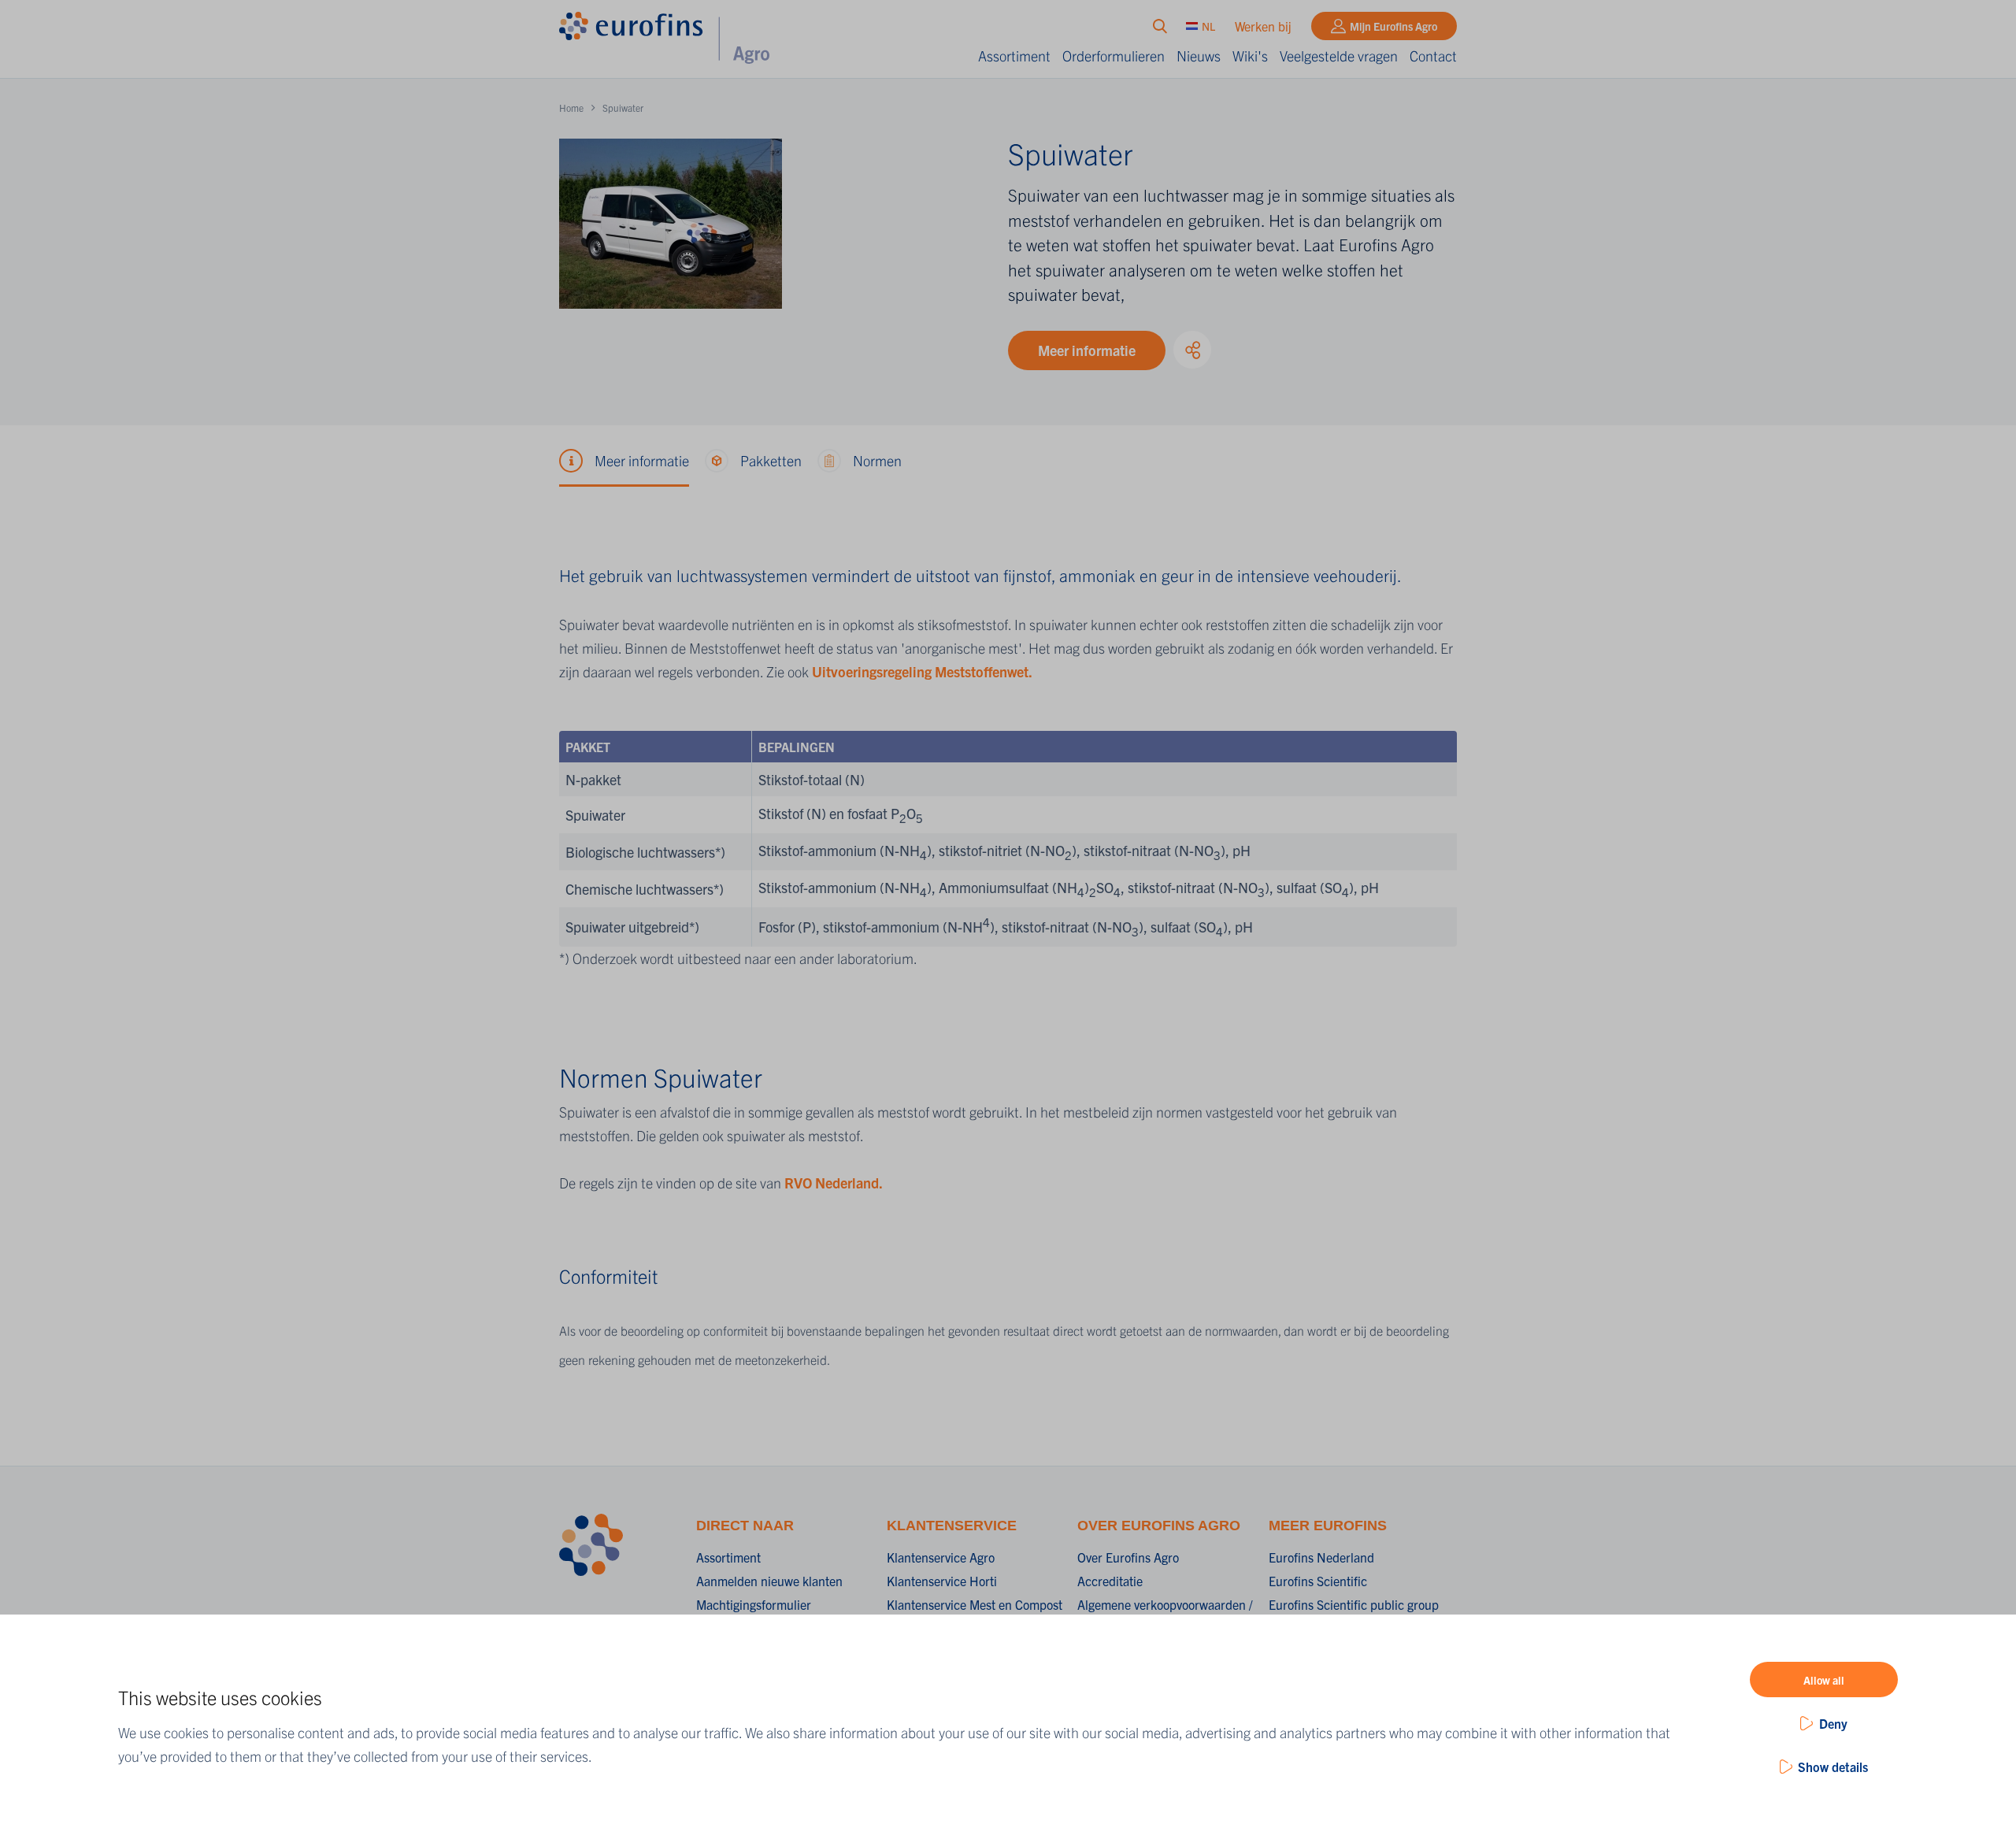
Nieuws (1199, 56)
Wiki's (1250, 56)
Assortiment (1014, 56)
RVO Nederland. (834, 1183)
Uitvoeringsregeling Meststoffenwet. (922, 671)
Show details (1833, 1767)
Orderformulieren (1114, 56)
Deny (1833, 1723)
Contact (1433, 56)
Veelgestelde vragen (1339, 56)
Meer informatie (1087, 350)
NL (1208, 26)
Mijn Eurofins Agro (1393, 26)
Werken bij (1263, 26)
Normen (877, 460)
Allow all (1824, 1680)
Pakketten (771, 460)
